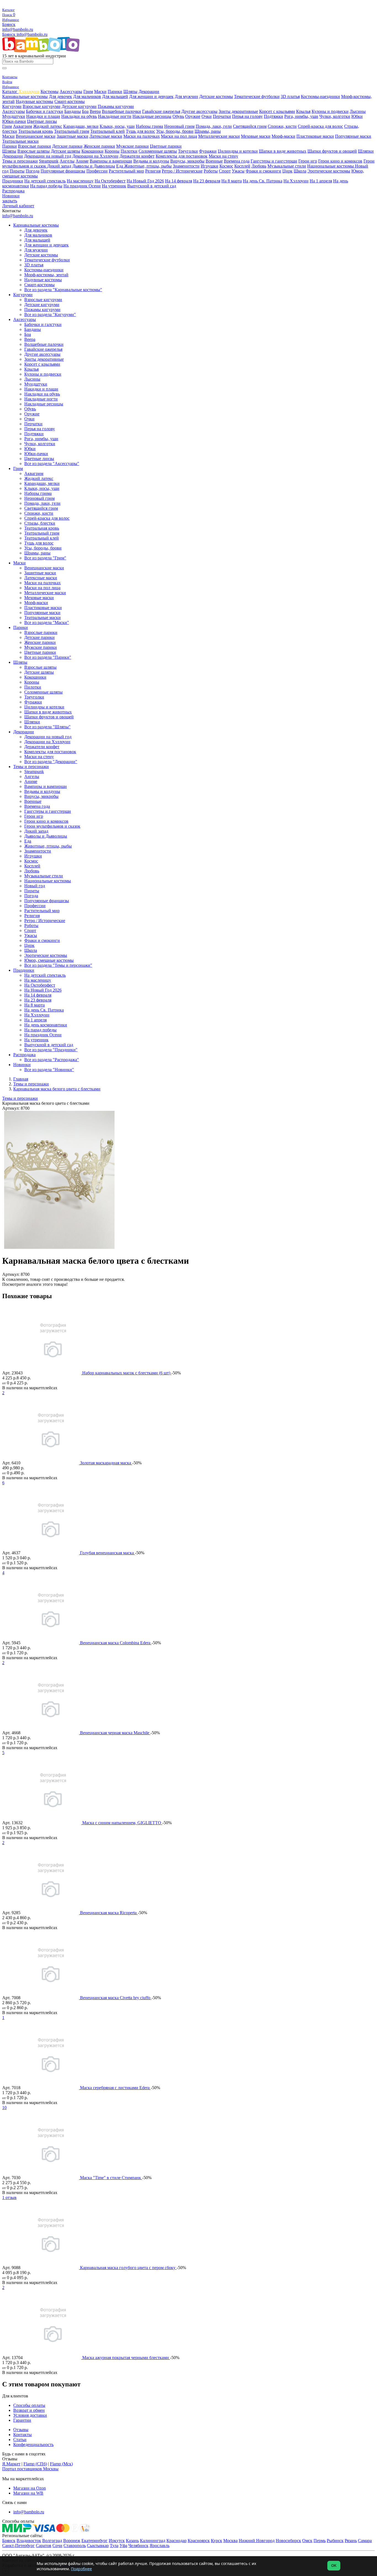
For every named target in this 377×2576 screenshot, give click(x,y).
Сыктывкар (98, 2546)
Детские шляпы (66, 151)
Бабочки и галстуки (45, 111)
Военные (214, 161)
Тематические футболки (257, 96)
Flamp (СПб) (35, 2464)
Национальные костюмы (331, 166)
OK (334, 2566)
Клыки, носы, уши (117, 126)
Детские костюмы (216, 96)
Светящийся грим (250, 126)
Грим (88, 91)
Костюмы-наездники (320, 96)
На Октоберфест (110, 181)
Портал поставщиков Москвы (30, 2469)
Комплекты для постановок (182, 156)
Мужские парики (132, 146)
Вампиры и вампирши (111, 161)
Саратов (44, 2546)
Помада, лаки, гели (214, 126)
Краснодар (176, 2541)
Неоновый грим (179, 126)
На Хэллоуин (296, 181)
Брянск (9, 24)
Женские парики (99, 146)
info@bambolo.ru (32, 34)
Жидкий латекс (48, 126)
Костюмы (50, 91)
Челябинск (138, 2546)
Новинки (11, 196)
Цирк (287, 171)
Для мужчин (186, 96)
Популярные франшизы (63, 171)
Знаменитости (186, 166)
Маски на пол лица (179, 136)
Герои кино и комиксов (340, 161)
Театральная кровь (36, 131)
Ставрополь (75, 2546)
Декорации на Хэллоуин (95, 156)
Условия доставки (30, 2415)
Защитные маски (72, 136)
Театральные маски (20, 141)
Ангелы (67, 161)
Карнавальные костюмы (25, 96)
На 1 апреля (321, 181)
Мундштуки (14, 116)
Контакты (22, 2435)
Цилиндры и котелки (238, 151)
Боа (85, 111)
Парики (115, 91)
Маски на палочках (142, 136)
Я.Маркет (11, 2464)
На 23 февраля (207, 181)
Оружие (193, 116)
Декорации (149, 91)
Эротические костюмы (329, 171)
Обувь (178, 116)
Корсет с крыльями (277, 111)
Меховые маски (256, 136)
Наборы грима (149, 126)
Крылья (303, 111)
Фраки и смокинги (263, 171)
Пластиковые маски (315, 136)
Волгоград (52, 2541)
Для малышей (115, 96)
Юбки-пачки (14, 121)
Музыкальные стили (287, 166)
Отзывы (21, 2430)
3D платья (290, 96)
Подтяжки (274, 116)
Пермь (320, 2541)
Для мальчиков (87, 96)
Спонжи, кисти (282, 126)
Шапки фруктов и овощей (332, 151)
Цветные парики (166, 146)
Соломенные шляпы (158, 151)
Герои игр (308, 161)
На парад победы (46, 186)
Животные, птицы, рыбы (148, 166)
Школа (300, 171)
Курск (217, 2541)
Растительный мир (126, 171)
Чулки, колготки (335, 116)
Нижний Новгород (257, 2541)
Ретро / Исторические (182, 171)
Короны (112, 151)
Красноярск (199, 2541)
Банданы (73, 111)
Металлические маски (219, 136)
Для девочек (60, 96)
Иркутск (117, 2541)
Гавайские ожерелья (161, 111)
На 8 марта (232, 181)
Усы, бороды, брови (175, 131)
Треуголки (188, 151)
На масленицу (80, 181)
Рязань (351, 2541)
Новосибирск (288, 2541)
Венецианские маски (36, 136)
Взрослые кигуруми (42, 106)
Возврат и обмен (29, 2410)
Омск (307, 2541)
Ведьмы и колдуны (151, 161)
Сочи (57, 2546)
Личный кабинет (18, 206)
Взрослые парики (34, 146)
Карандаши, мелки (81, 126)
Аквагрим (22, 126)
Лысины (358, 111)
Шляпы (130, 91)
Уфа (123, 2546)
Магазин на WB (28, 2493)
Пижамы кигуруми (116, 106)
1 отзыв (9, 2197)
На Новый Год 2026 (145, 181)
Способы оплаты (29, 2405)
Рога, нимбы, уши (301, 116)
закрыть (10, 201)
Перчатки (222, 116)
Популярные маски (353, 136)
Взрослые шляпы (34, 151)
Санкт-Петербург (18, 2546)
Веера (95, 111)
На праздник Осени (82, 186)
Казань (132, 2541)
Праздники (13, 181)
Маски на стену (223, 156)
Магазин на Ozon (30, 2488)
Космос (226, 166)
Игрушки (209, 166)
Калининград (153, 2541)
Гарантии (22, 2420)
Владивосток (29, 2541)
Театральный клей (107, 131)
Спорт (225, 171)
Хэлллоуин (29, 91)
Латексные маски (106, 136)
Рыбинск (335, 2541)
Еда (120, 166)
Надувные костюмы (34, 101)
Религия (153, 171)
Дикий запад (59, 166)
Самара (365, 2541)
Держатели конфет (137, 156)
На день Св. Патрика (263, 181)
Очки (207, 116)
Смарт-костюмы (70, 101)
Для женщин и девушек (151, 96)
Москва (230, 2541)
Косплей (242, 166)
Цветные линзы (42, 121)
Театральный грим (72, 131)
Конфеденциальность (33, 2444)
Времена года (237, 161)
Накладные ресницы (152, 116)
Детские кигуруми (79, 106)
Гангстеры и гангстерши (274, 161)
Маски (100, 91)
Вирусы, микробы (187, 161)
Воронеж (72, 2541)
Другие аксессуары (199, 111)
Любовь (259, 166)
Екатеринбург (95, 2541)
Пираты (17, 171)
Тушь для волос (140, 131)
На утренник (114, 186)
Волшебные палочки (121, 111)
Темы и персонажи (20, 161)
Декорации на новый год (48, 156)
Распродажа (13, 191)
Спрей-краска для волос (320, 126)
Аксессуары (71, 91)
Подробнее (81, 2569)
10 (4, 2108)
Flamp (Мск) (61, 2464)
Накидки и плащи (43, 116)
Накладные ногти (115, 116)
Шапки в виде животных (283, 151)
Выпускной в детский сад (152, 186)
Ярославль (160, 2546)
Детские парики (67, 146)
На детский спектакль (45, 181)
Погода (33, 171)
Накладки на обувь (79, 116)
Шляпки (366, 151)
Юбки (357, 116)
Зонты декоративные (238, 111)
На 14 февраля (179, 181)
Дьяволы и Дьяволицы (94, 166)
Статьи (20, 2440)
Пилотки (129, 151)
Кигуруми (12, 106)
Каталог (10, 91)
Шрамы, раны (208, 131)
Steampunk (49, 161)
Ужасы (238, 171)
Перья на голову (247, 116)
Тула (114, 2546)
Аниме (82, 161)
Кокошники (92, 151)
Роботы (211, 171)
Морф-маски (283, 136)
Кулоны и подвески (330, 111)
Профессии (97, 171)
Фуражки (208, 151)
